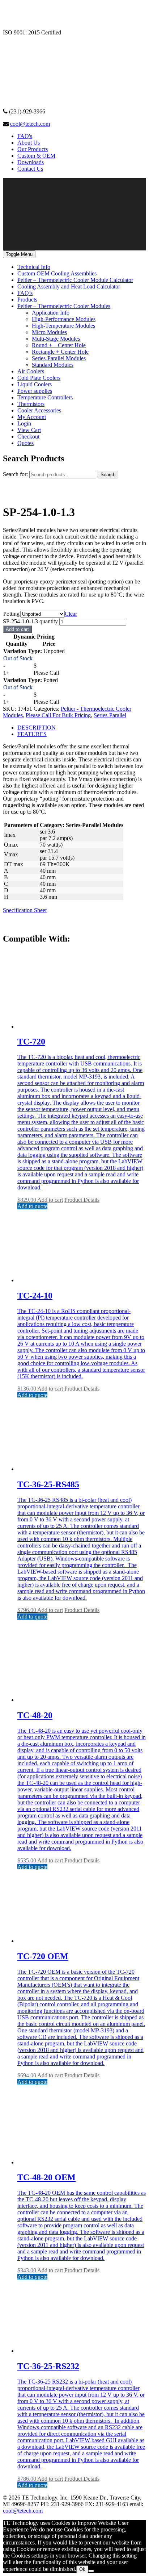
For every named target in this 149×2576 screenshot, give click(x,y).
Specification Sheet (25, 910)
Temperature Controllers (45, 397)
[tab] (82, 728)
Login (24, 423)
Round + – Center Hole (59, 345)
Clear (71, 614)
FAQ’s (25, 293)
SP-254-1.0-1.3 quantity (30, 621)
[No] (91, 2571)
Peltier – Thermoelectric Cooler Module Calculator (75, 280)
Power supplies (35, 391)
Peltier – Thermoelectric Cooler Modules (64, 306)
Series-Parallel (110, 715)
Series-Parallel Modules (59, 358)
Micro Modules (49, 332)
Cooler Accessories (39, 410)
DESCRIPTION (37, 728)
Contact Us (30, 169)
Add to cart (17, 629)
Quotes (25, 443)
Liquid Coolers (35, 384)
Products (27, 300)
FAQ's (25, 136)
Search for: (15, 474)
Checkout (28, 437)
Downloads (31, 162)
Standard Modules (53, 365)
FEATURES (32, 734)
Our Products (33, 149)
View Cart (29, 430)
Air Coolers (31, 371)
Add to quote (32, 1206)
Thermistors (31, 404)
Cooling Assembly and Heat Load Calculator (69, 286)
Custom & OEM (36, 156)
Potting (11, 614)
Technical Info (34, 267)
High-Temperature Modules (63, 326)
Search (108, 475)
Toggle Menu (19, 254)
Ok (82, 2569)
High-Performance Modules (64, 319)
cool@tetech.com (30, 124)
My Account (32, 417)
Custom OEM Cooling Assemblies (57, 273)
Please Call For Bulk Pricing (58, 715)
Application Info (51, 313)
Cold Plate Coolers (39, 378)
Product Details (82, 1200)
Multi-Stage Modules (56, 339)
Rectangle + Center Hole (60, 352)
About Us (29, 143)
